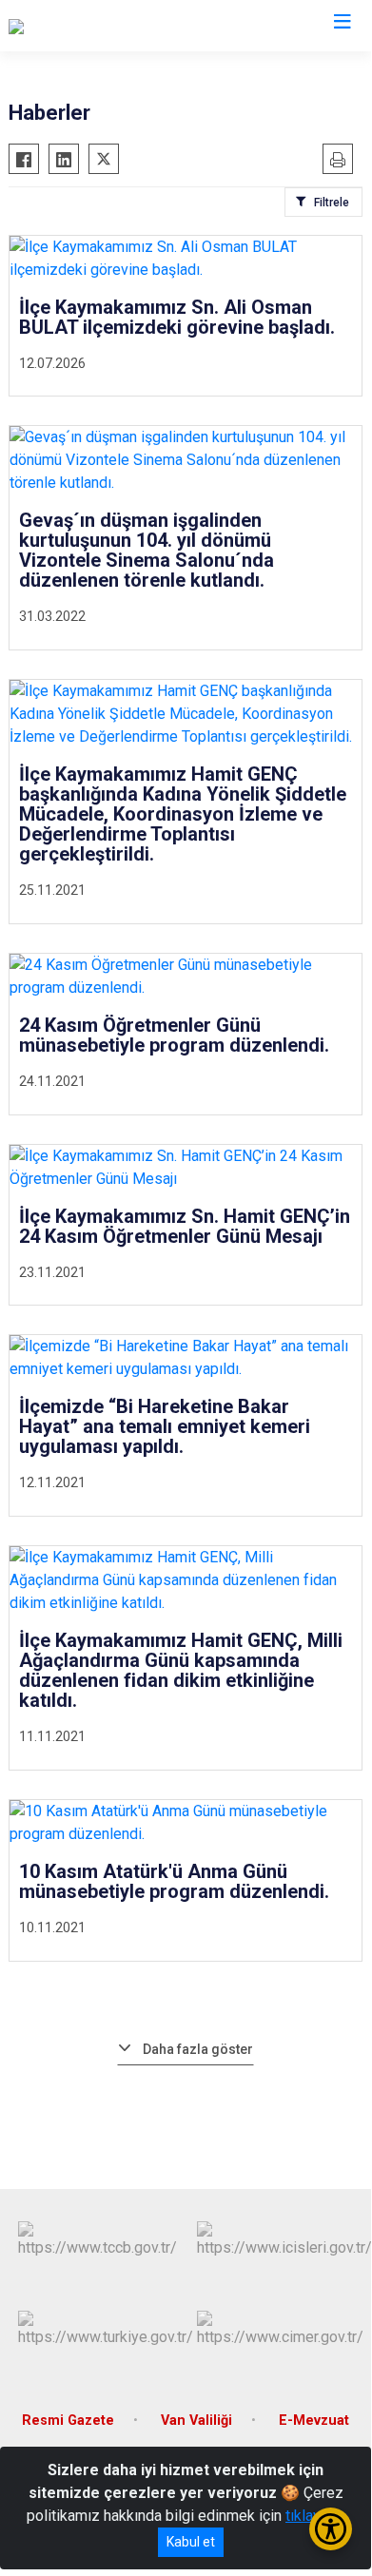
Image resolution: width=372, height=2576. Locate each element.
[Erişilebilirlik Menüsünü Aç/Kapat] (331, 2529)
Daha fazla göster (198, 2049)
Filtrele (332, 203)
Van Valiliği (196, 2421)
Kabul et (191, 2542)
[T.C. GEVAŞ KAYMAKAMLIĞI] (101, 26)
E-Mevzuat (314, 2421)
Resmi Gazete (68, 2421)
